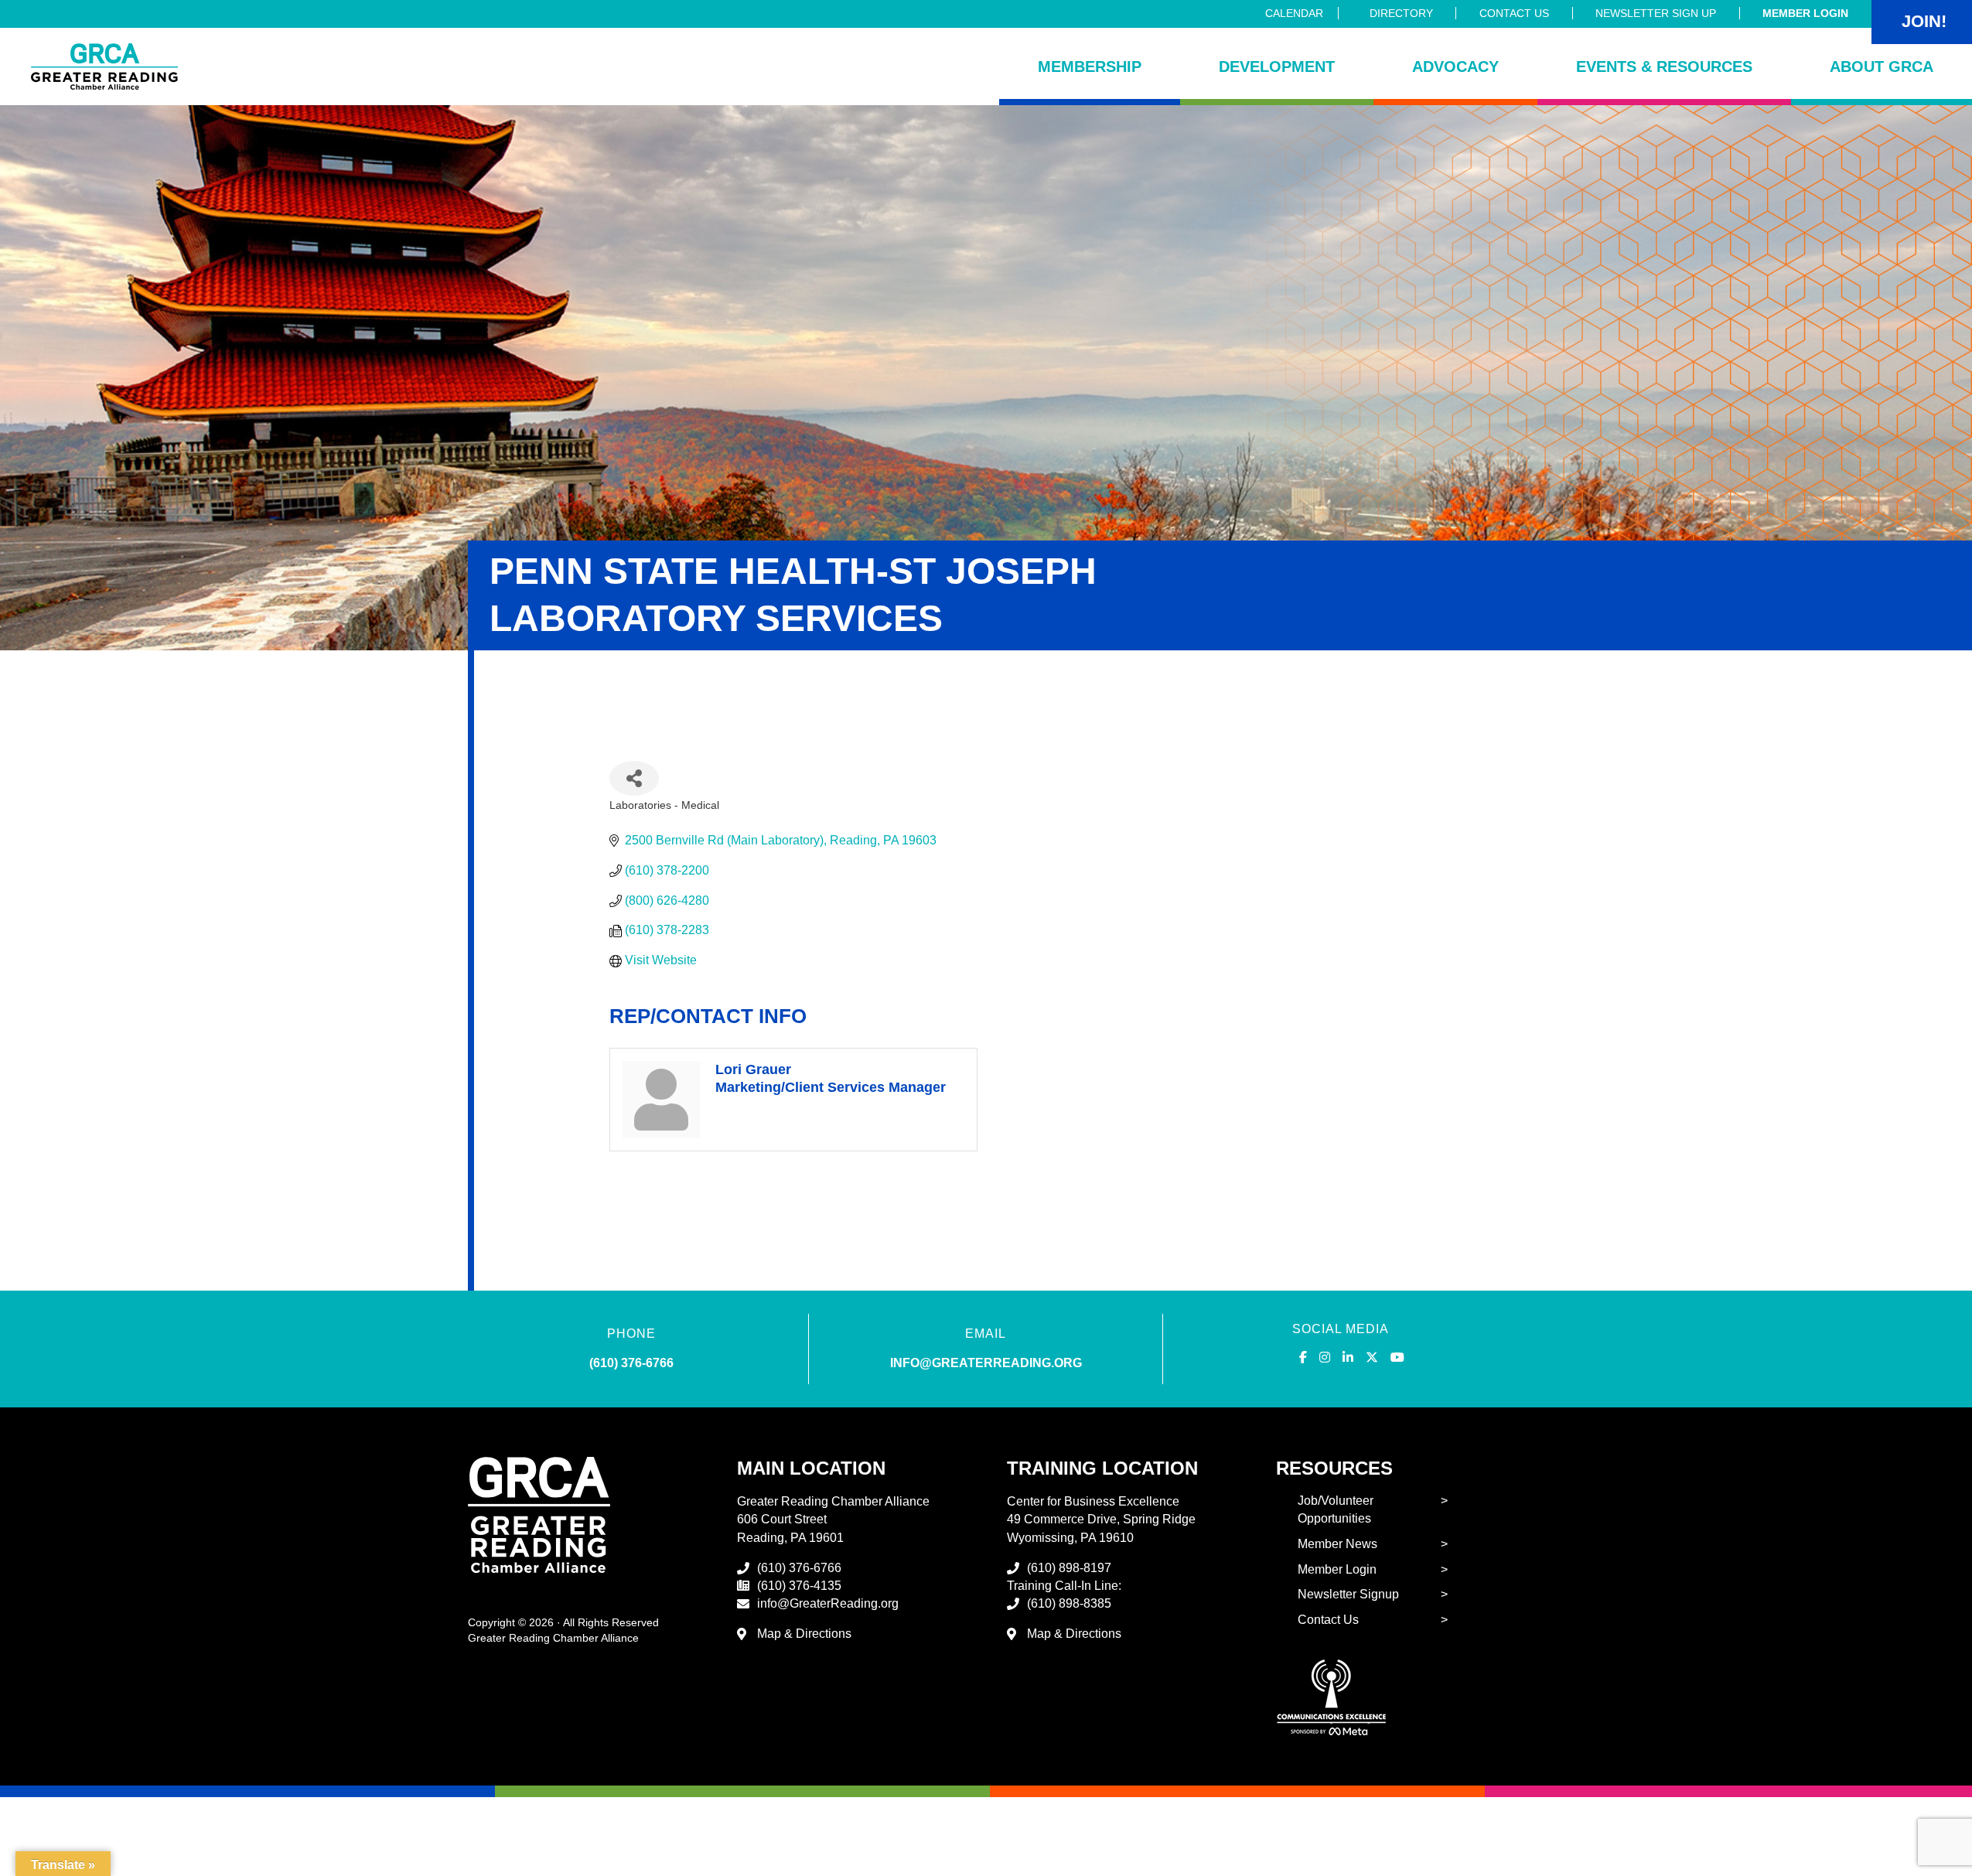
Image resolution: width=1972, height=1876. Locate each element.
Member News (1337, 1544)
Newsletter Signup (1348, 1594)
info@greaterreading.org (986, 1363)
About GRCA (1882, 67)
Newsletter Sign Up (1656, 13)
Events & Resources (1664, 67)
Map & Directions (804, 1634)
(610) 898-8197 (1069, 1568)
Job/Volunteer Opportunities (1336, 1509)
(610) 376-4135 (799, 1586)
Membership (1090, 67)
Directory (1401, 13)
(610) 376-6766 (631, 1363)
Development (1277, 67)
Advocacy (1455, 67)
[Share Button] (634, 778)
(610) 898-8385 (1069, 1603)
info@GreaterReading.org (828, 1603)
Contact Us (1514, 13)
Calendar (1294, 13)
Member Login (1805, 13)
